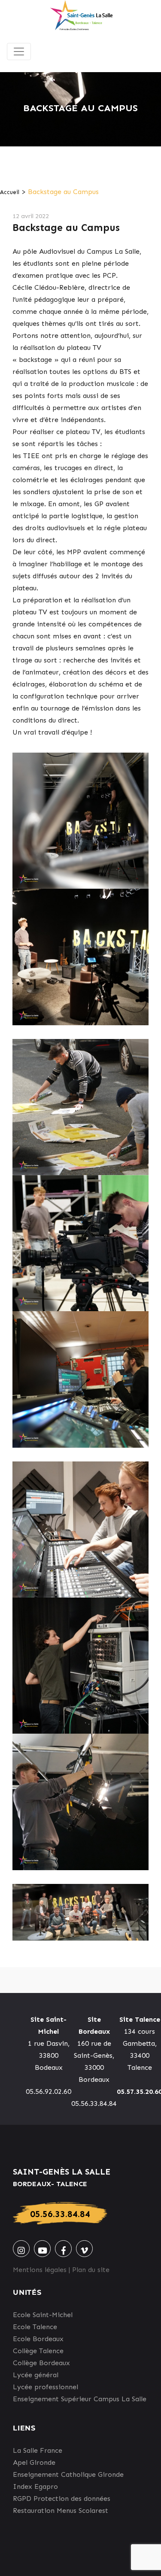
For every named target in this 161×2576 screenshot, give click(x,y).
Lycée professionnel (46, 2387)
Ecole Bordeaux (38, 2339)
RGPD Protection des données (62, 2499)
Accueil (10, 192)
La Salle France (38, 2450)
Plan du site (91, 2270)
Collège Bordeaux (41, 2363)
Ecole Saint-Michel (43, 2315)
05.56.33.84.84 (60, 2214)
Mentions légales (40, 2270)
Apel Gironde (34, 2462)
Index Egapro (35, 2486)
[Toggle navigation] (19, 52)
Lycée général (36, 2375)
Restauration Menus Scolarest (61, 2511)
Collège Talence (38, 2351)
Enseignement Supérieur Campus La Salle (80, 2399)
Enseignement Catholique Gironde (68, 2474)
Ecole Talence (35, 2327)
